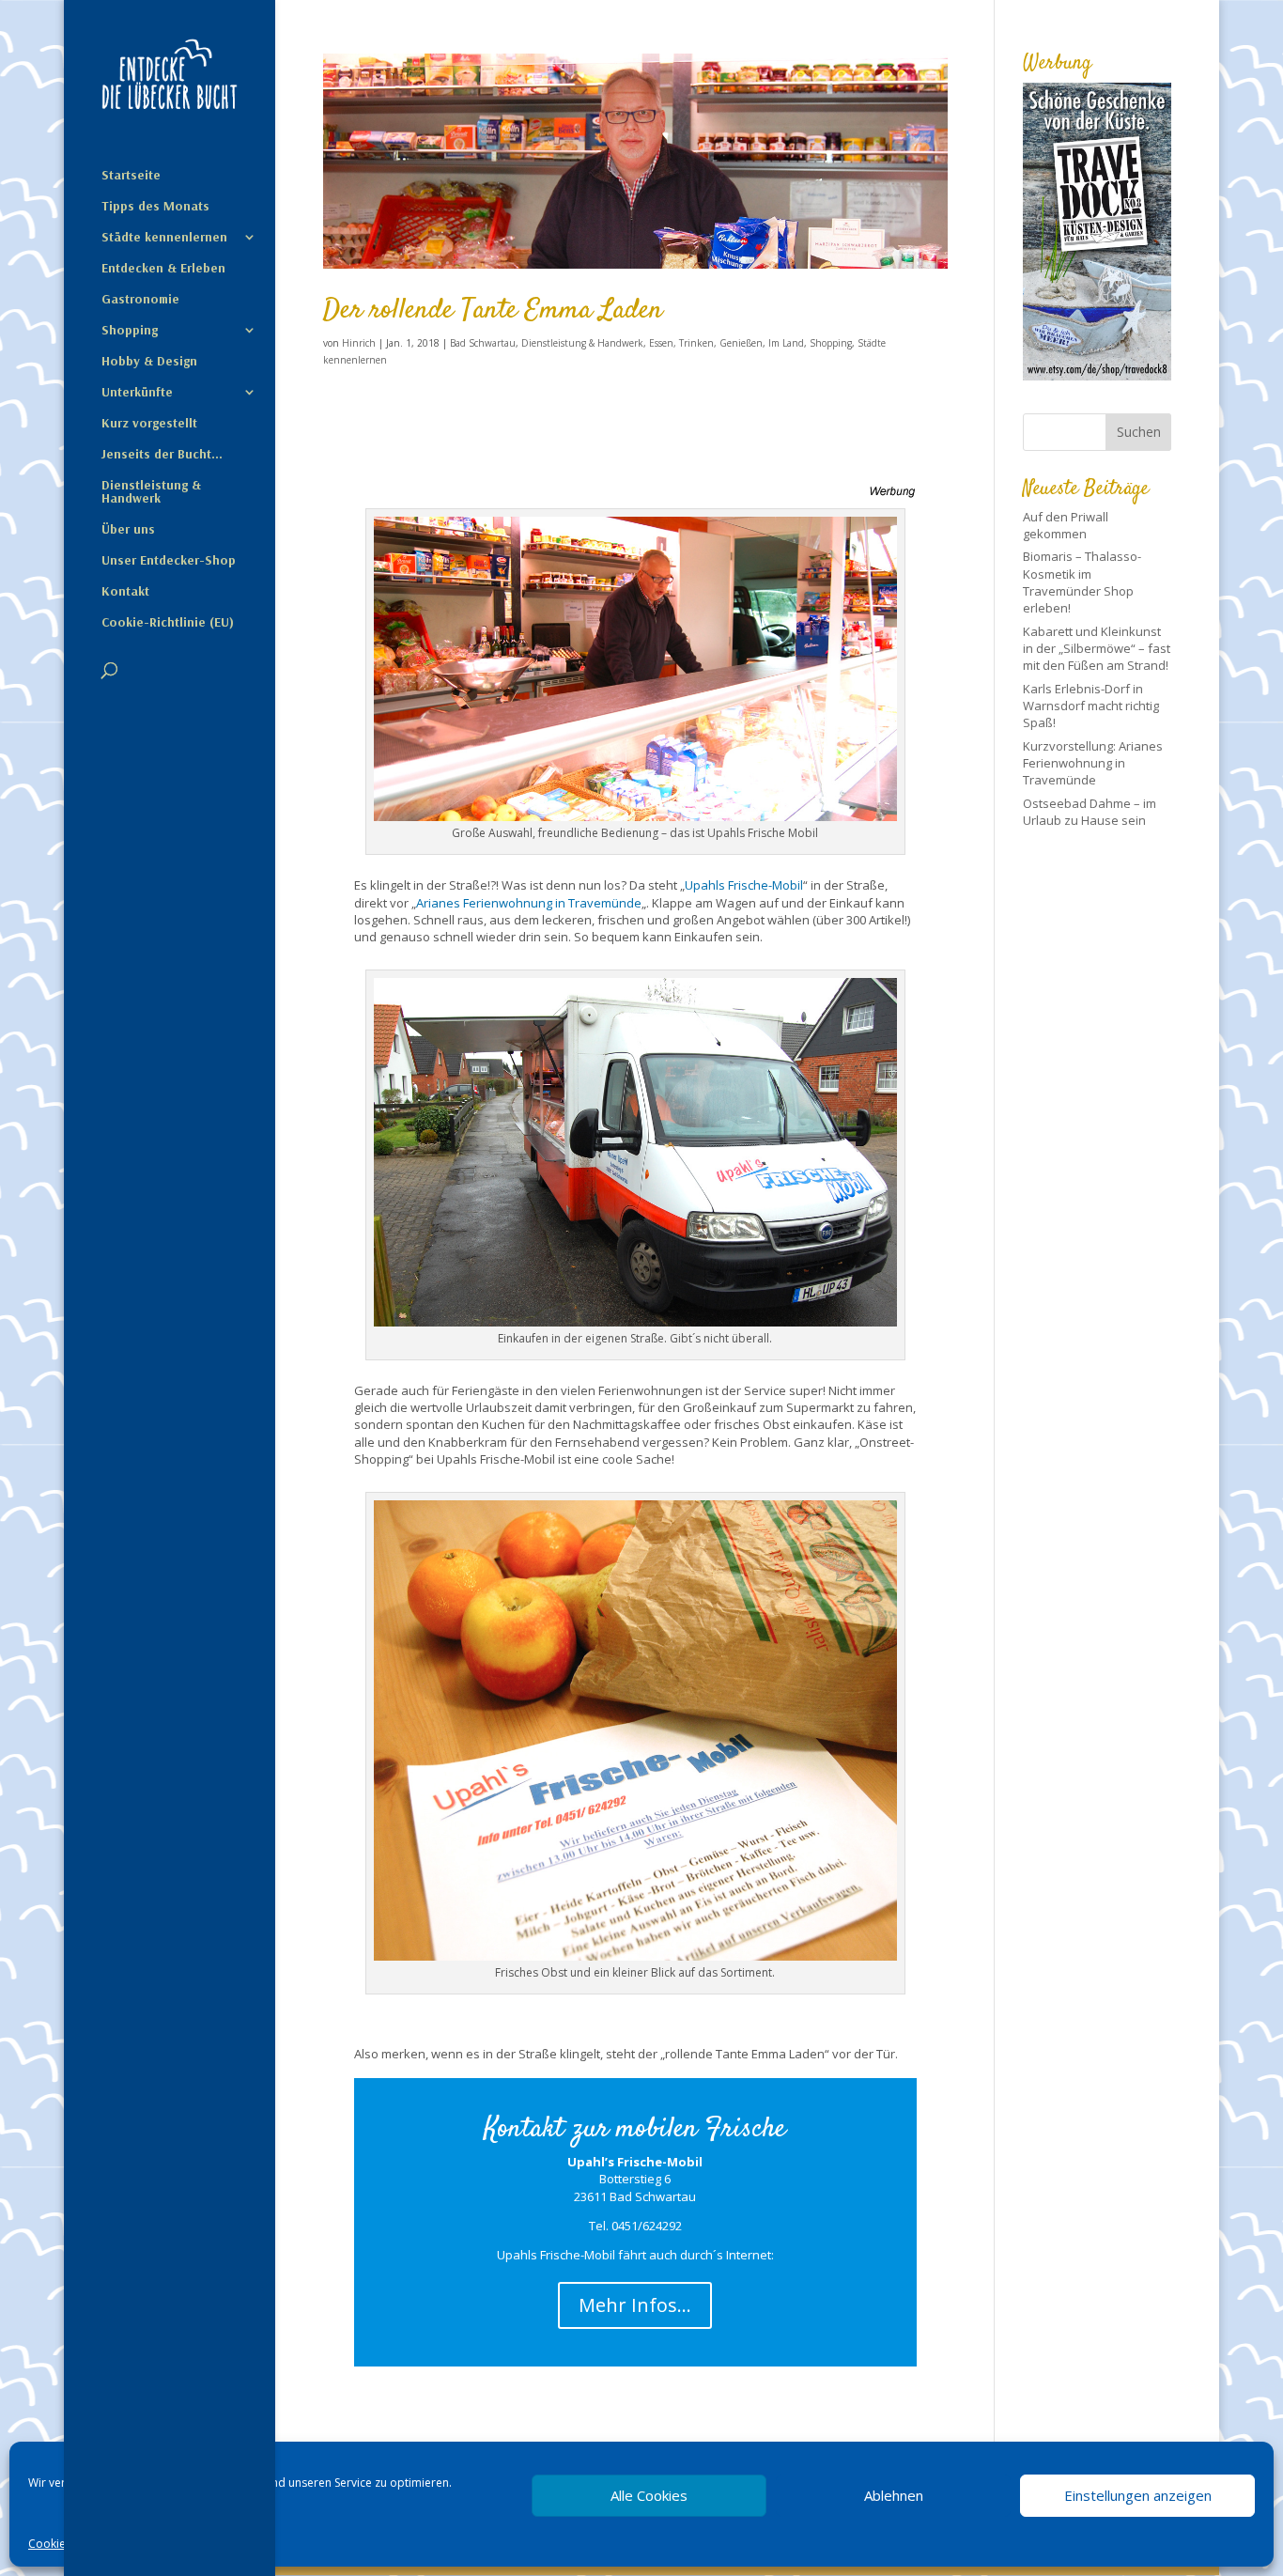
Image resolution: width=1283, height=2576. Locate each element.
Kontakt (125, 592)
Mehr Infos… (635, 2305)
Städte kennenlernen (164, 238)
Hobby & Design (149, 362)
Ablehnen (894, 2495)
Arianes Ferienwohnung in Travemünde (529, 903)
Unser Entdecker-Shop (169, 561)
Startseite (131, 176)
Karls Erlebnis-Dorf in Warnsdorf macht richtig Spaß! (1091, 706)
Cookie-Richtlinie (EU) (168, 623)
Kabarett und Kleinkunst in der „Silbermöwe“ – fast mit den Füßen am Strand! (1097, 648)
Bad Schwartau (483, 343)
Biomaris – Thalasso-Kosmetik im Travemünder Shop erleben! (1082, 582)
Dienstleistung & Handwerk (151, 492)
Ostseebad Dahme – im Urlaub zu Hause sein (1090, 812)
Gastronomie (140, 300)
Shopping (130, 331)
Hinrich (359, 343)
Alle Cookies (649, 2495)
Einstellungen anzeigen (1138, 2495)
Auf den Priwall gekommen (1066, 525)
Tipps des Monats (155, 207)
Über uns (128, 530)
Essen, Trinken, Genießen (706, 343)
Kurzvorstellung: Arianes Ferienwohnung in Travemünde (1093, 763)
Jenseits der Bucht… (162, 455)
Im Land (786, 343)
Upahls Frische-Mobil (744, 885)
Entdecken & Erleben (163, 269)
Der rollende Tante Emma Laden (493, 310)
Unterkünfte (137, 393)
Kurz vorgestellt (149, 424)
